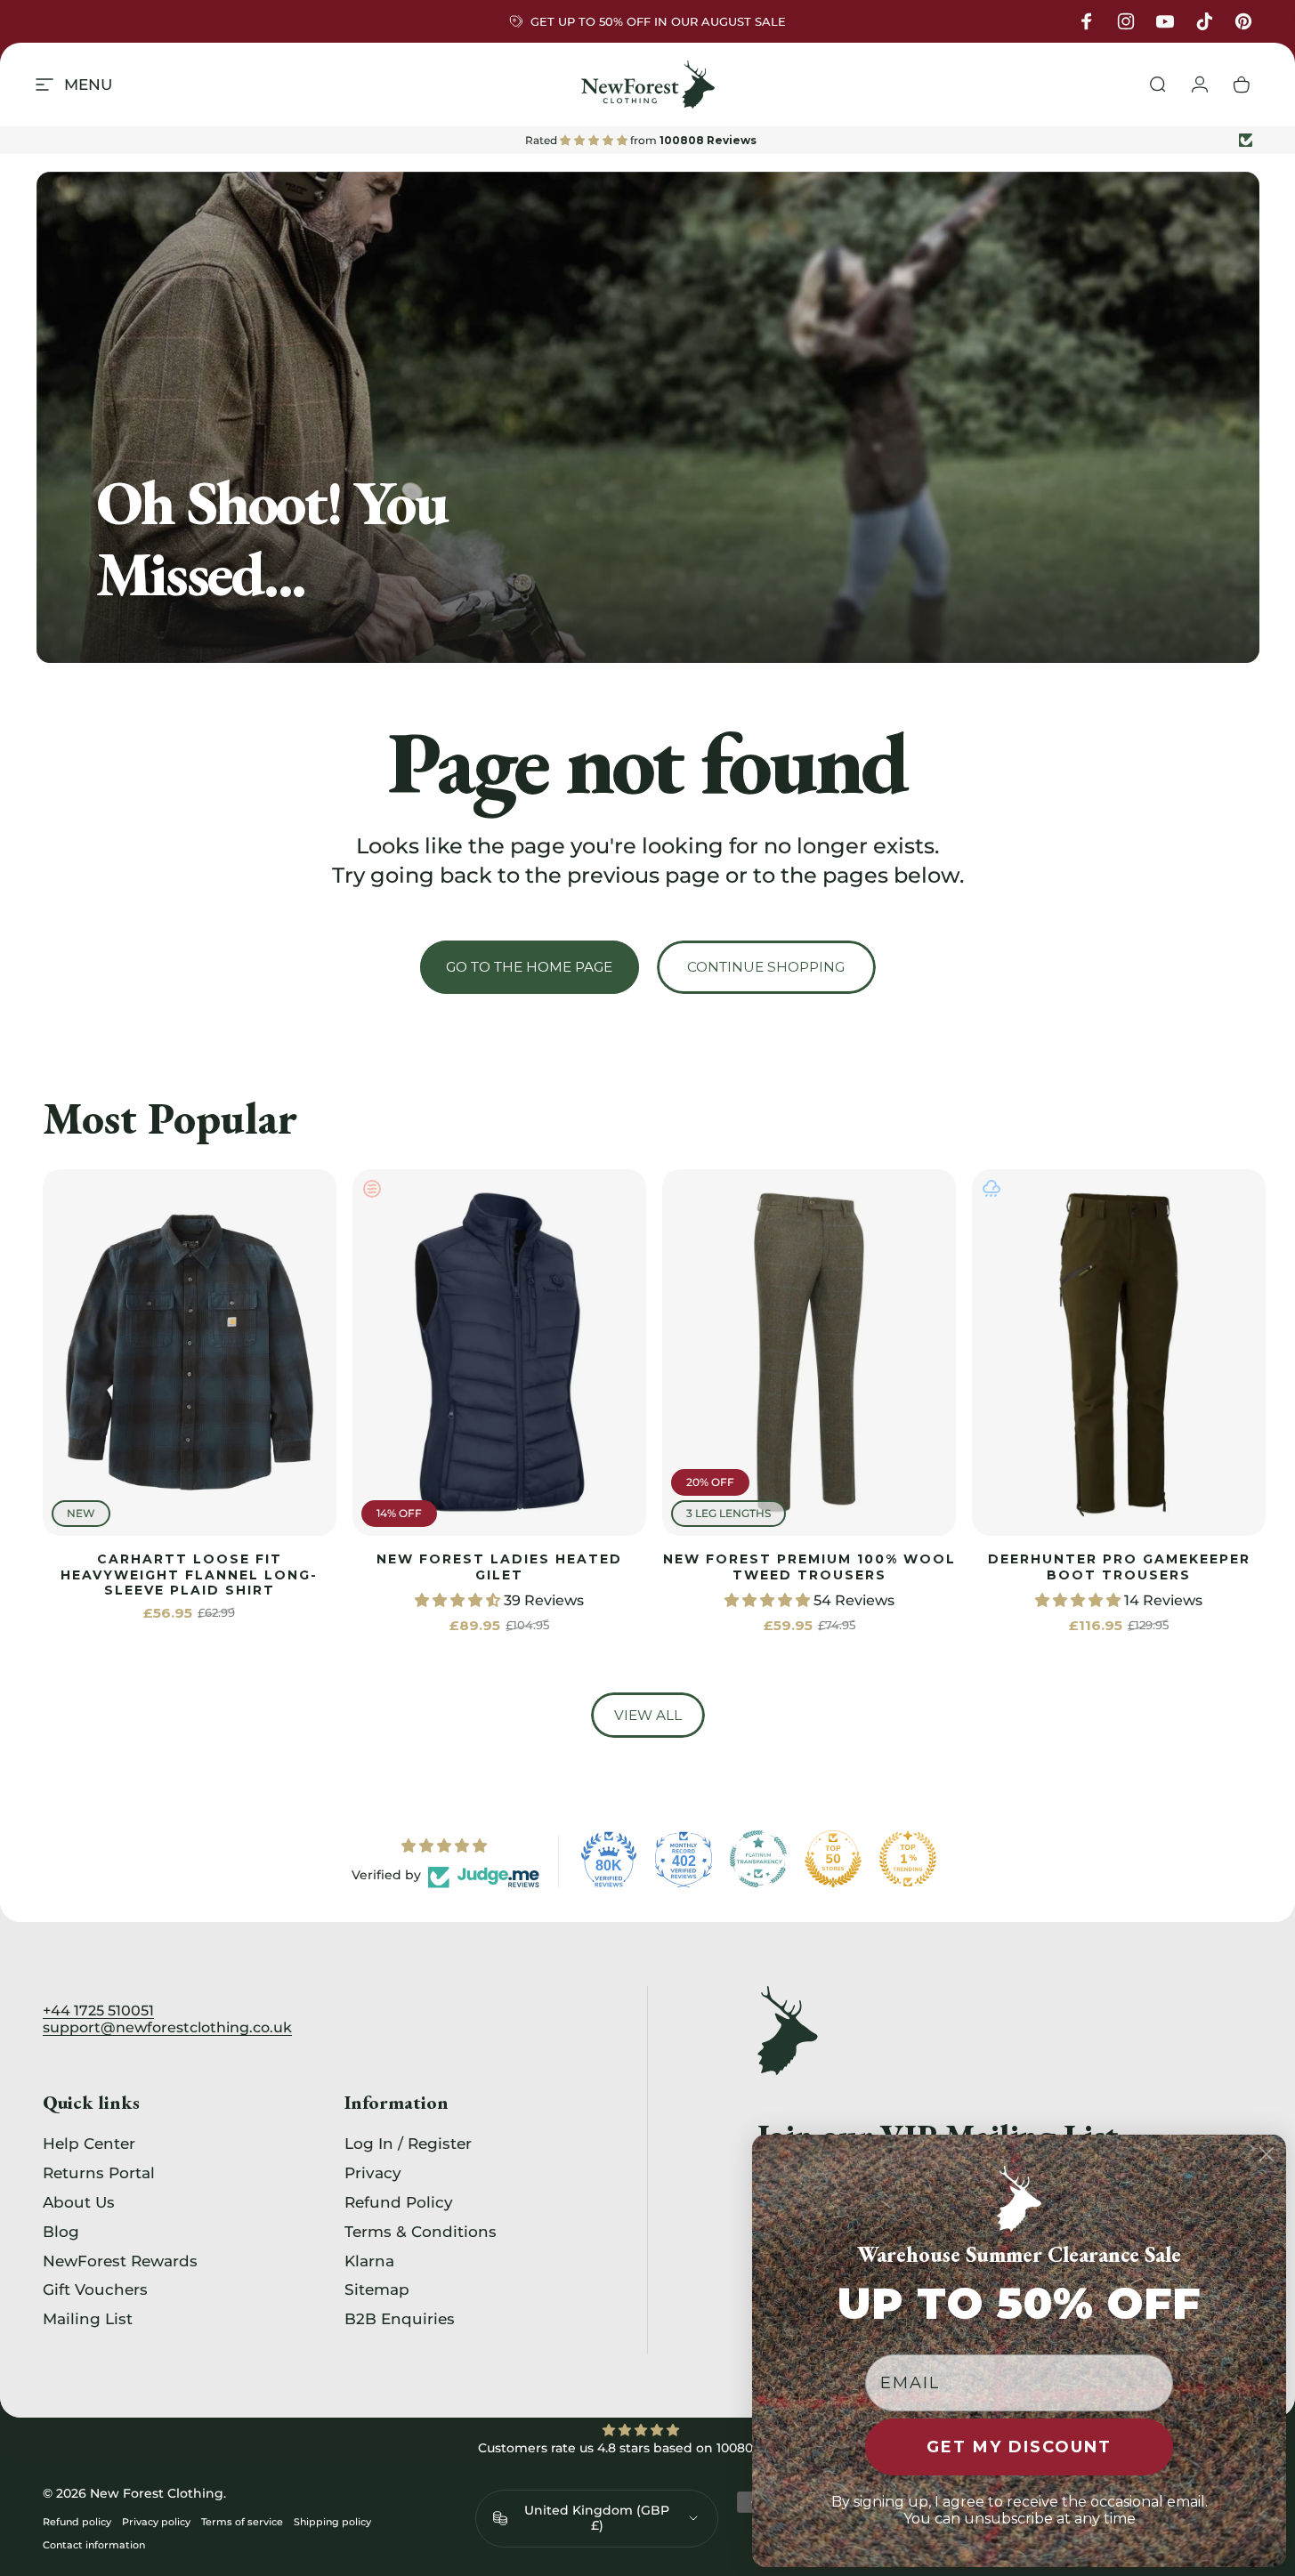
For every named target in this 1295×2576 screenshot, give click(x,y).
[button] (459, 1600)
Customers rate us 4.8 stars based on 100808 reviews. (647, 2448)
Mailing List (88, 2319)
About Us (79, 2202)
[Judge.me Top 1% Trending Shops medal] (908, 1859)
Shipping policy (332, 2522)
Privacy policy (156, 2522)
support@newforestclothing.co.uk (167, 2027)
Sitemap (377, 2289)
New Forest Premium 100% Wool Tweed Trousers (809, 1567)
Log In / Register (408, 2144)
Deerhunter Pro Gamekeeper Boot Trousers (1119, 1567)
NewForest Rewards (120, 2260)
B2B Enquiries (400, 2319)
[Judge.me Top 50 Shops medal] (833, 1859)
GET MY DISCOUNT (1019, 2447)
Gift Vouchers (95, 2289)
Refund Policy (399, 2202)
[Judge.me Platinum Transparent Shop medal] (758, 1859)
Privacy (373, 2173)
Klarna (369, 2260)
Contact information (94, 2545)
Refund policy (77, 2522)
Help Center (89, 2144)
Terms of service (242, 2522)
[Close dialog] (1267, 2154)
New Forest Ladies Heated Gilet (499, 1567)
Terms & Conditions (421, 2232)
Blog (61, 2232)
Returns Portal (99, 2173)
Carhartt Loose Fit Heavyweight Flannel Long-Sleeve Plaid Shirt (189, 1575)
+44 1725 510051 (98, 2011)
